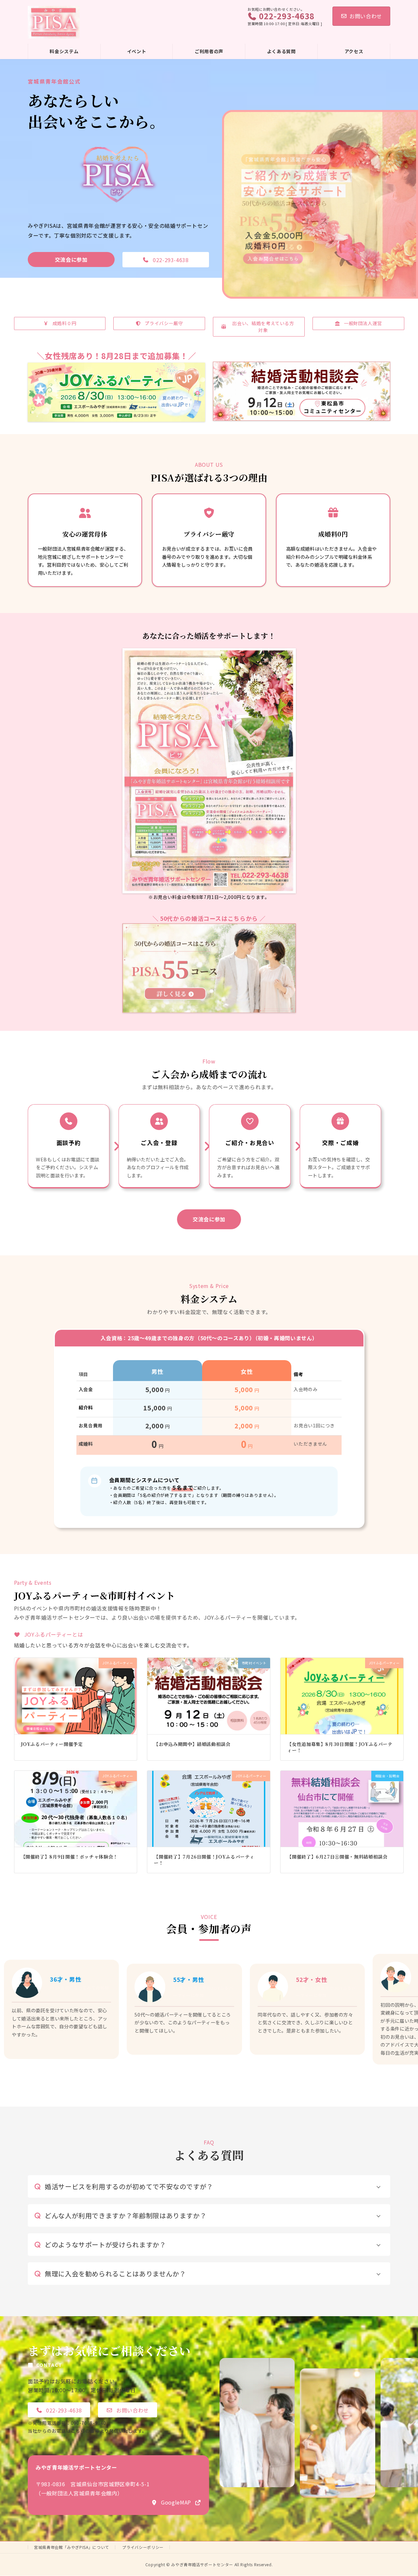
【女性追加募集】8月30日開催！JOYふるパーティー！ (340, 1747)
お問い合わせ (366, 16)
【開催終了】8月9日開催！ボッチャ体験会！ (69, 1857)
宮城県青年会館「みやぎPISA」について (72, 2547)
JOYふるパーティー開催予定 (52, 1744)
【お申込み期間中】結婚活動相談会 (192, 1744)
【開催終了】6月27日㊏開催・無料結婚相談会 (337, 1857)
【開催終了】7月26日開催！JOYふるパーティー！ (204, 1860)
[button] (71, 259)
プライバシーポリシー (143, 2547)
